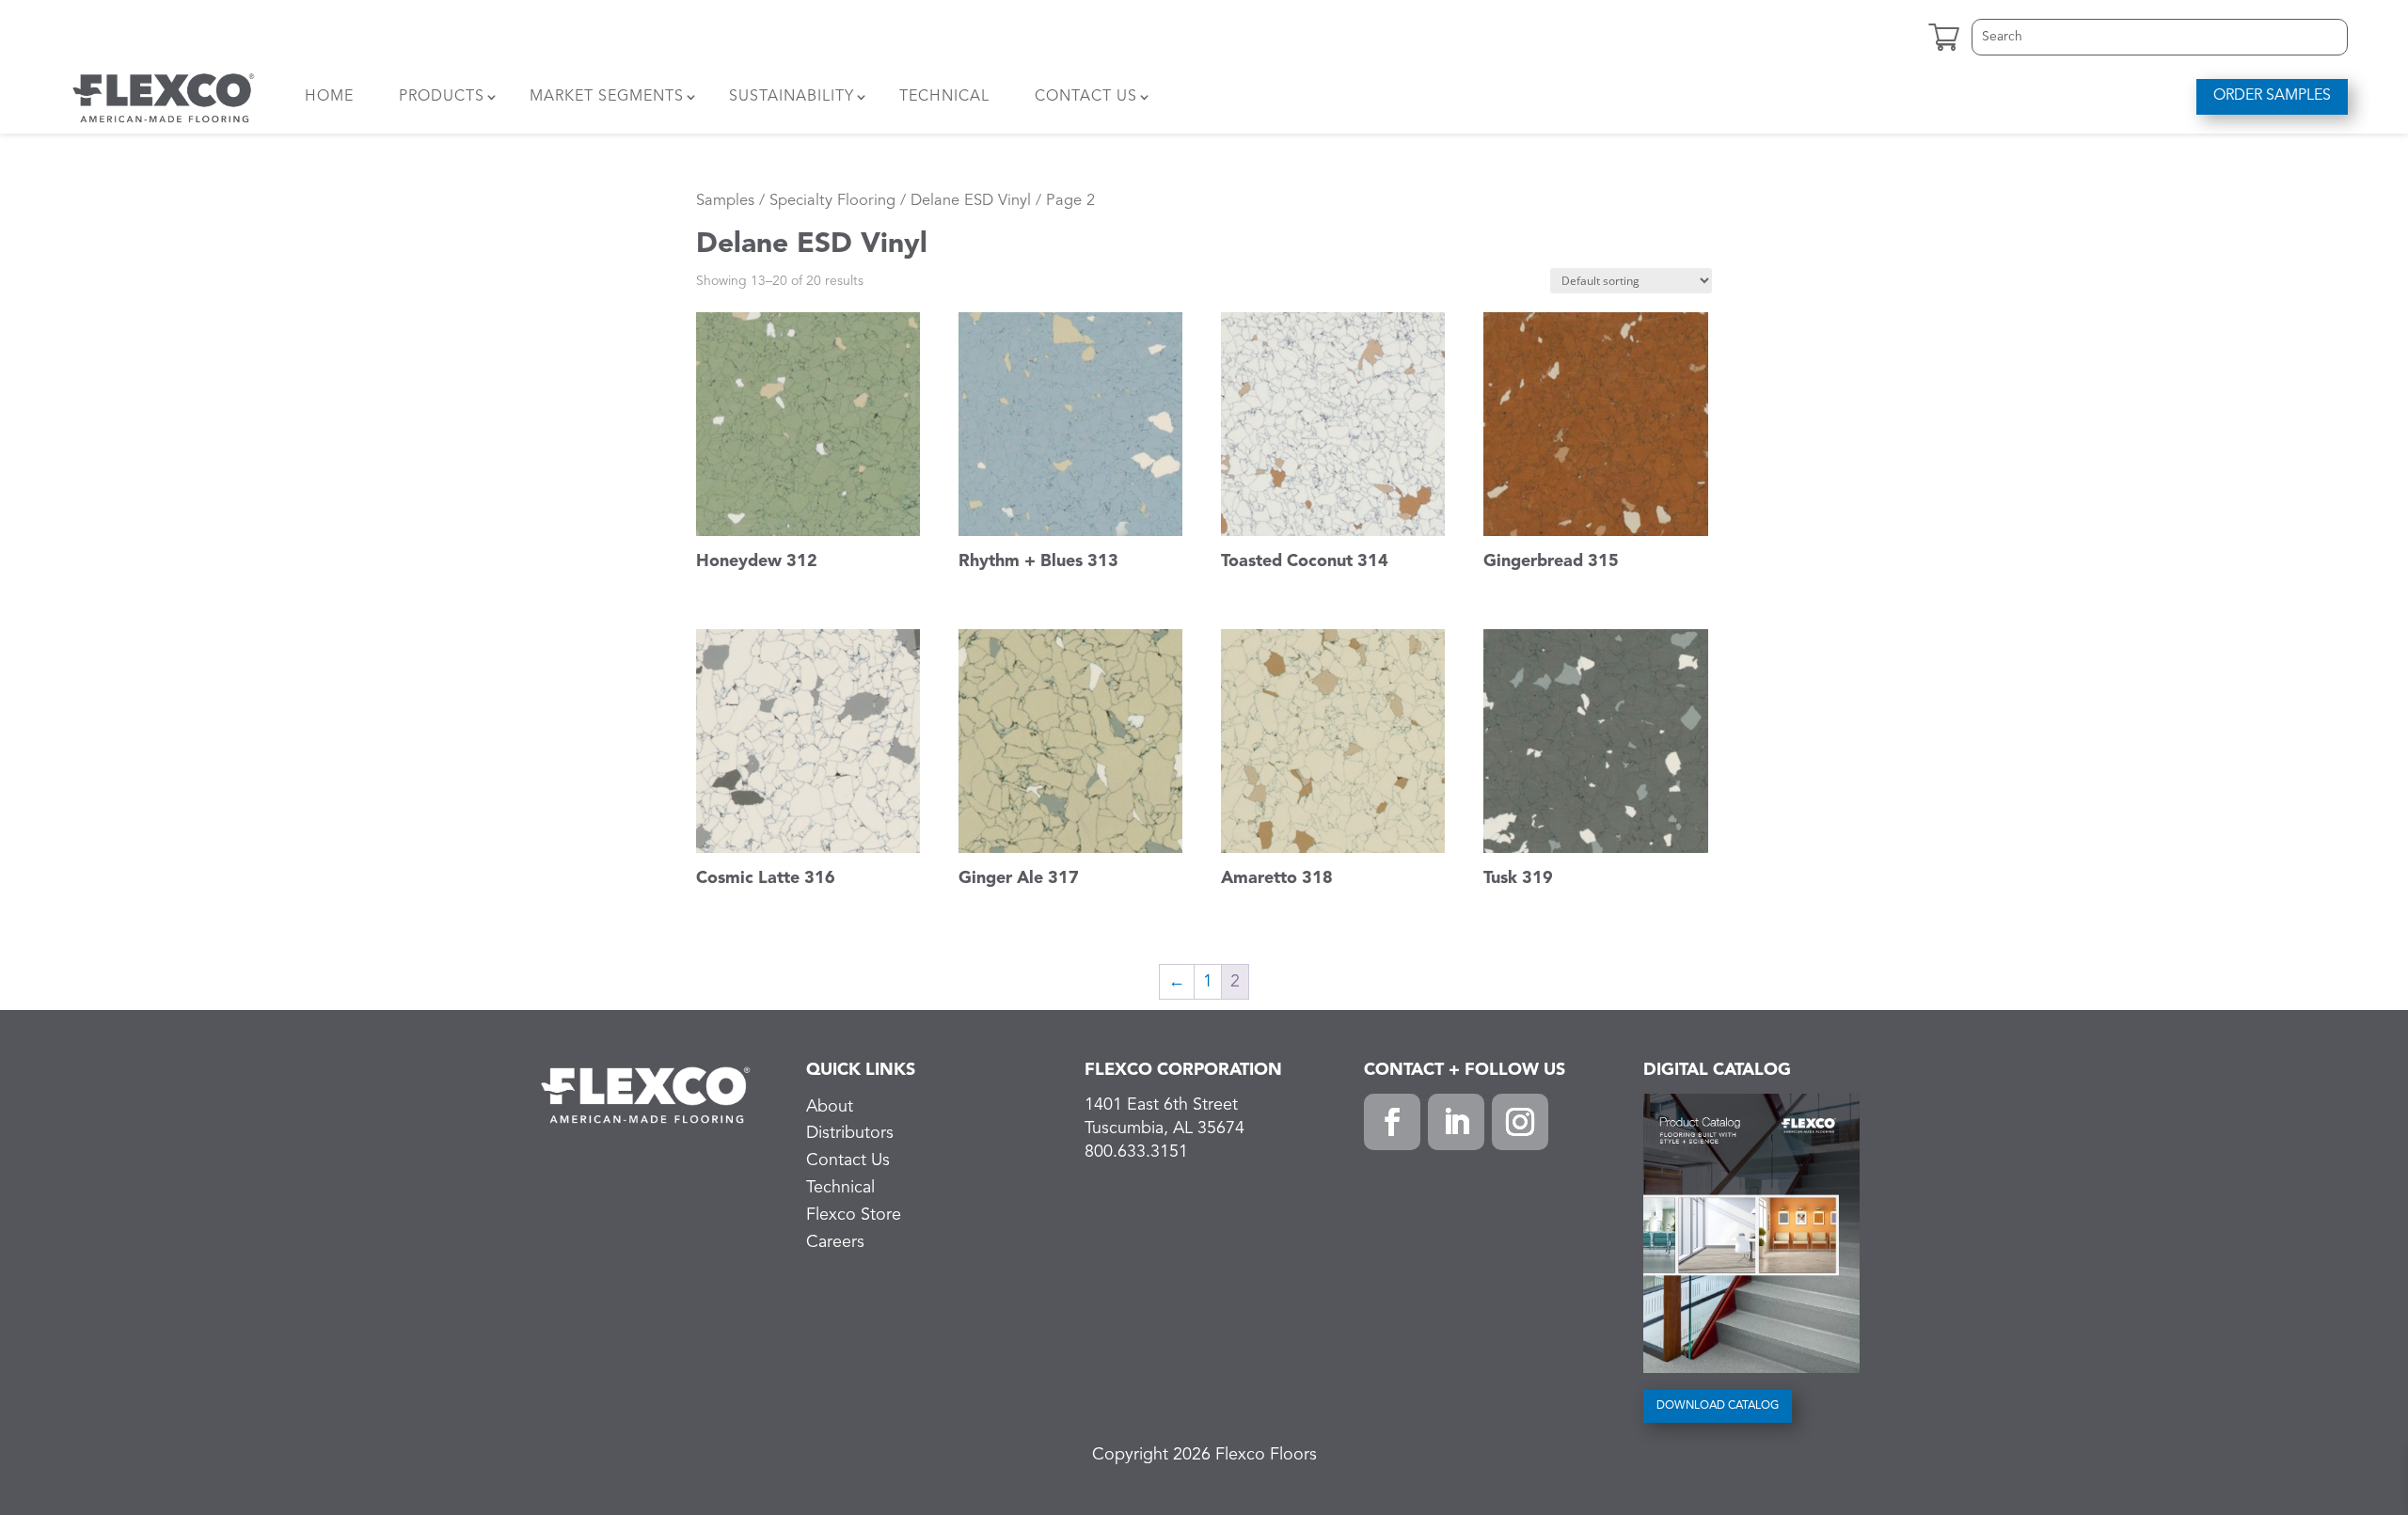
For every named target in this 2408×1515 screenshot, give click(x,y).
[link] (164, 97)
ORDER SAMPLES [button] (2272, 96)
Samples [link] (725, 201)
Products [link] (442, 97)
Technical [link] (944, 97)
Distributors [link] (850, 1133)
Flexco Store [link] (854, 1215)
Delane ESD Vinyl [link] (971, 201)
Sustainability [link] (792, 97)
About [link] (830, 1107)
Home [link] (329, 97)
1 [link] (1208, 982)
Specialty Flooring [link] (832, 201)
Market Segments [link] (607, 97)
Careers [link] (835, 1242)
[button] (1392, 1122)
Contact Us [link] (1086, 97)
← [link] (1177, 982)
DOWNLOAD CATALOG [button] (1718, 1406)
